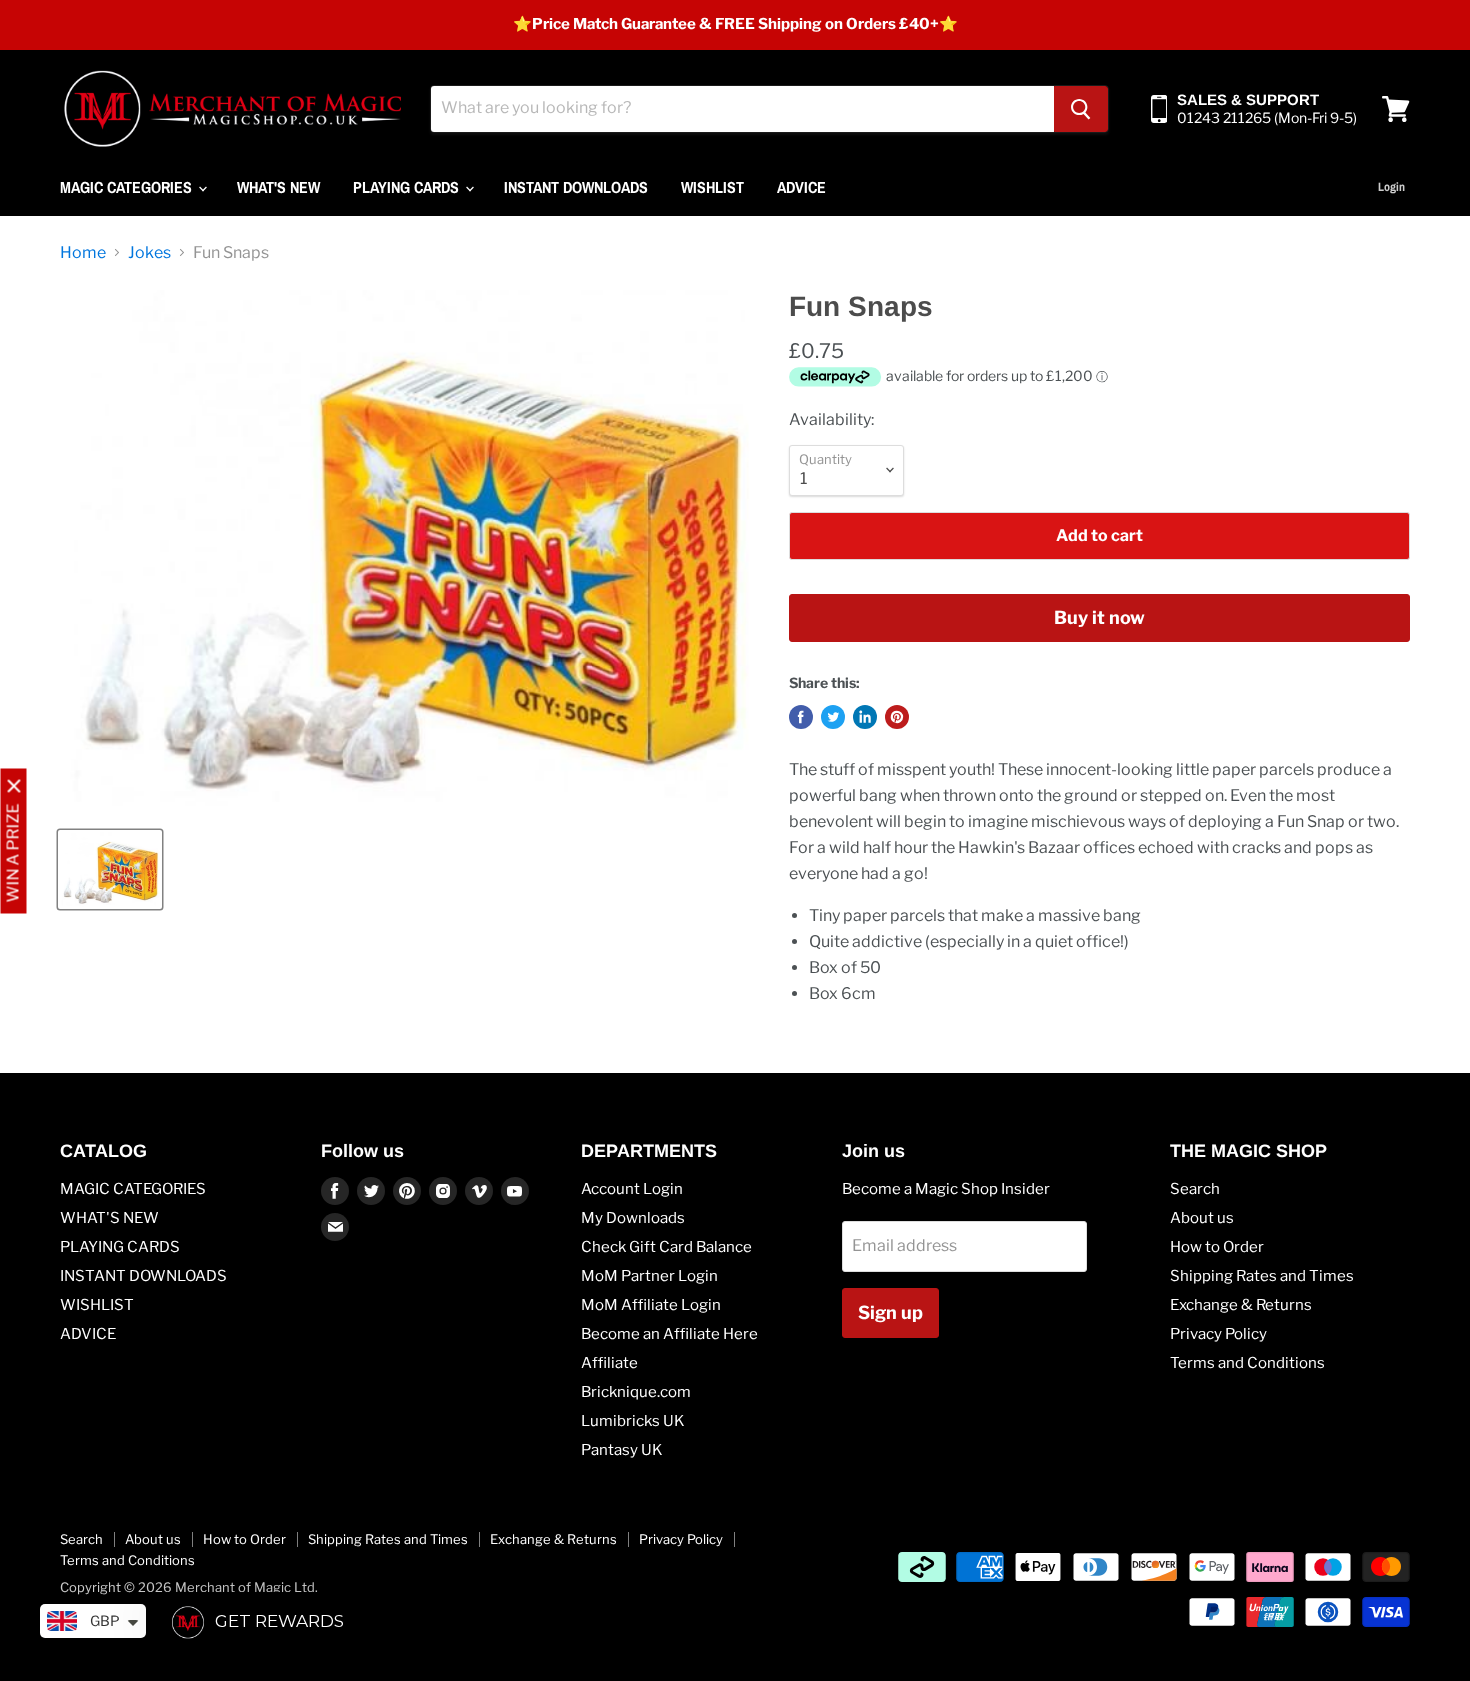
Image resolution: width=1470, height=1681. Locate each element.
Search (1195, 1189)
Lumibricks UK (633, 1421)
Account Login (632, 1189)
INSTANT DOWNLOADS (576, 187)
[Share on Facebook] (801, 717)
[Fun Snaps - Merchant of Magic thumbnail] (110, 869)
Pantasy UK (622, 1450)
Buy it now (1099, 617)
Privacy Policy (1218, 1334)
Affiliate (609, 1363)
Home (83, 253)
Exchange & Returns (1241, 1305)
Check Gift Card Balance (666, 1247)
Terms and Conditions (1247, 1363)
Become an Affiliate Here (669, 1334)
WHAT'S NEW (278, 187)
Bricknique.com (636, 1392)
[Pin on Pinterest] (897, 717)
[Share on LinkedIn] (865, 717)
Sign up (890, 1312)
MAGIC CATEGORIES (128, 187)
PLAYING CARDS (408, 187)
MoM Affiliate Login (651, 1305)
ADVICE (801, 187)
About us (1202, 1218)
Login (1391, 187)
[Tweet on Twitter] (833, 717)
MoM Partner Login (649, 1276)
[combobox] (742, 109)
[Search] (1081, 109)
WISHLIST (712, 187)
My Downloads (633, 1218)
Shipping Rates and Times (1262, 1276)
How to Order (1217, 1247)
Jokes (149, 253)
